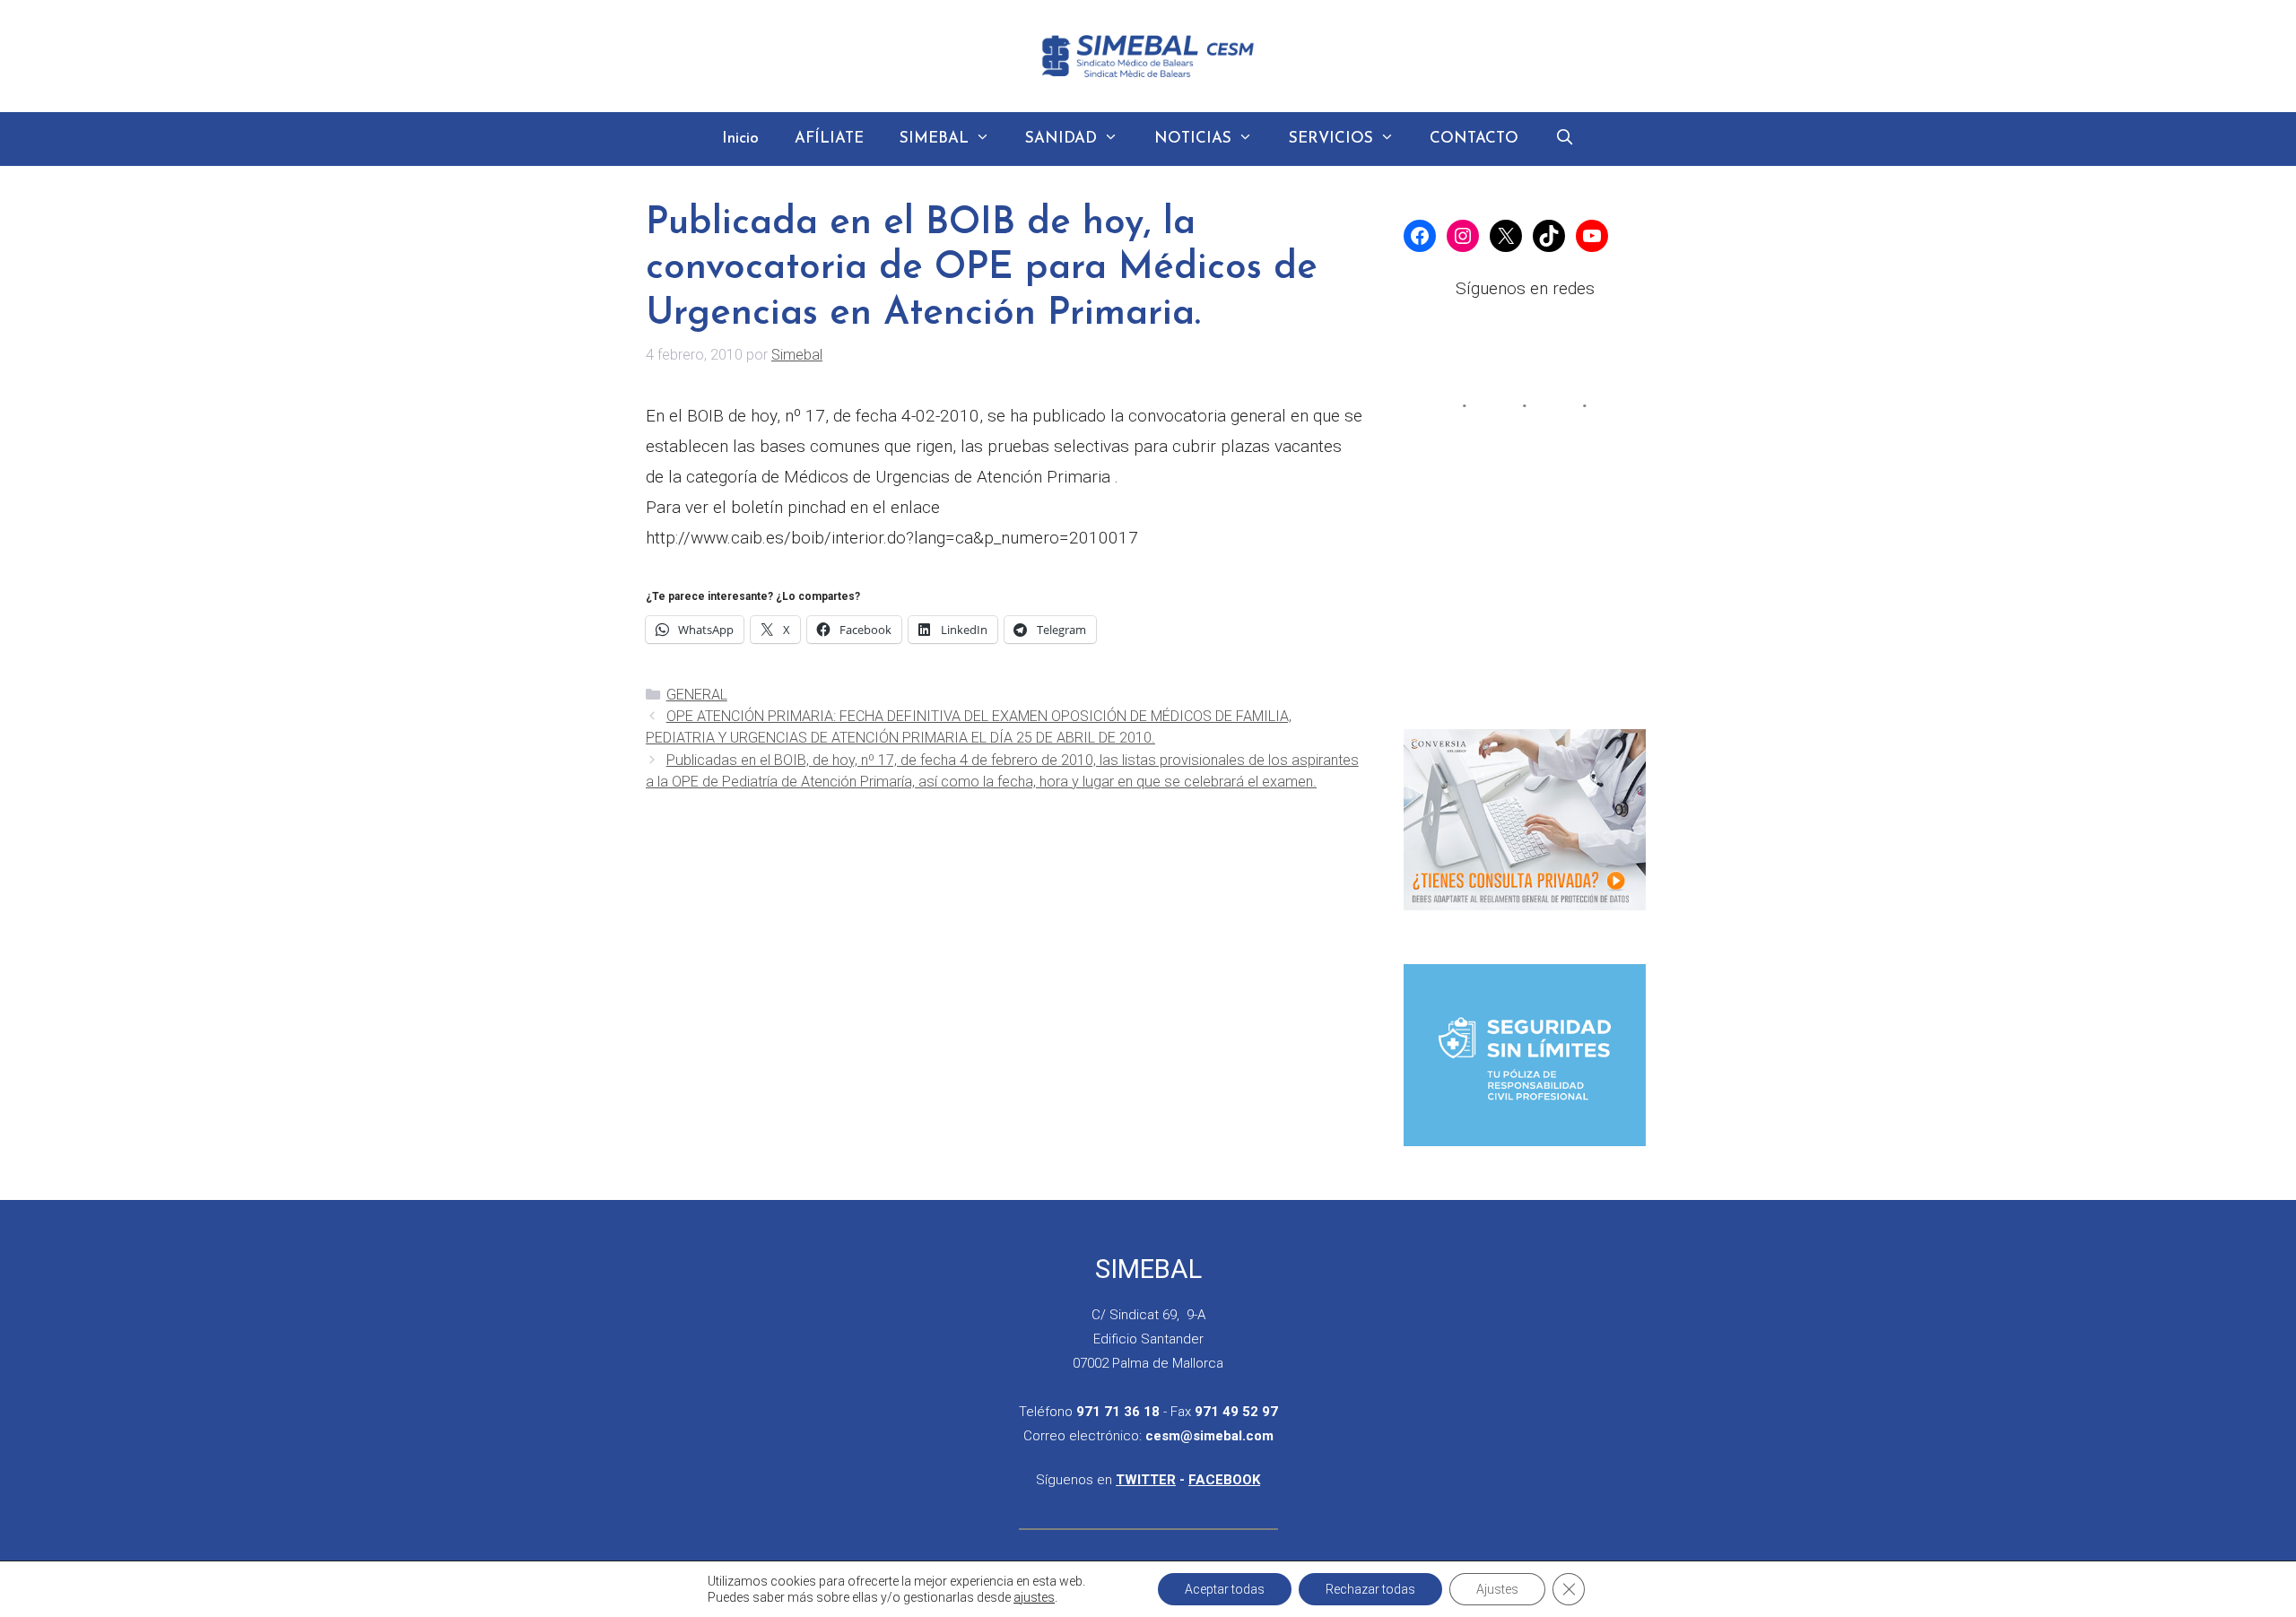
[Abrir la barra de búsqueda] (1564, 139)
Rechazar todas (1370, 1589)
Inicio (740, 139)
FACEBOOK (1224, 1480)
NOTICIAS (1193, 139)
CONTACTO (1474, 139)
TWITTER (1146, 1480)
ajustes (1034, 1597)
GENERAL (697, 695)
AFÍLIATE (829, 139)
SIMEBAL (934, 139)
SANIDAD (1061, 139)
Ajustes (1497, 1589)
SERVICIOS (1331, 139)
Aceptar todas (1225, 1589)
